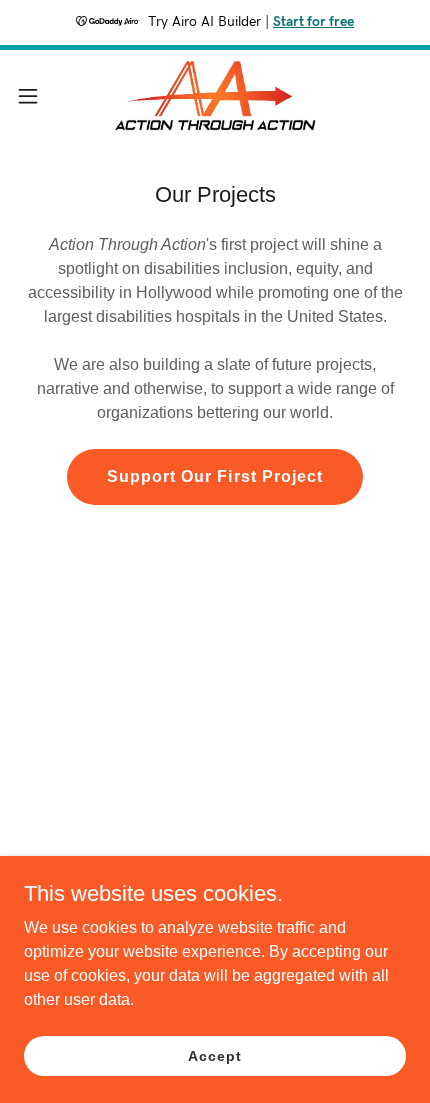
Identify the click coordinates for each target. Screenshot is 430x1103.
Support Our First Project (214, 476)
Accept (214, 1055)
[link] (215, 95)
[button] (39, 96)
